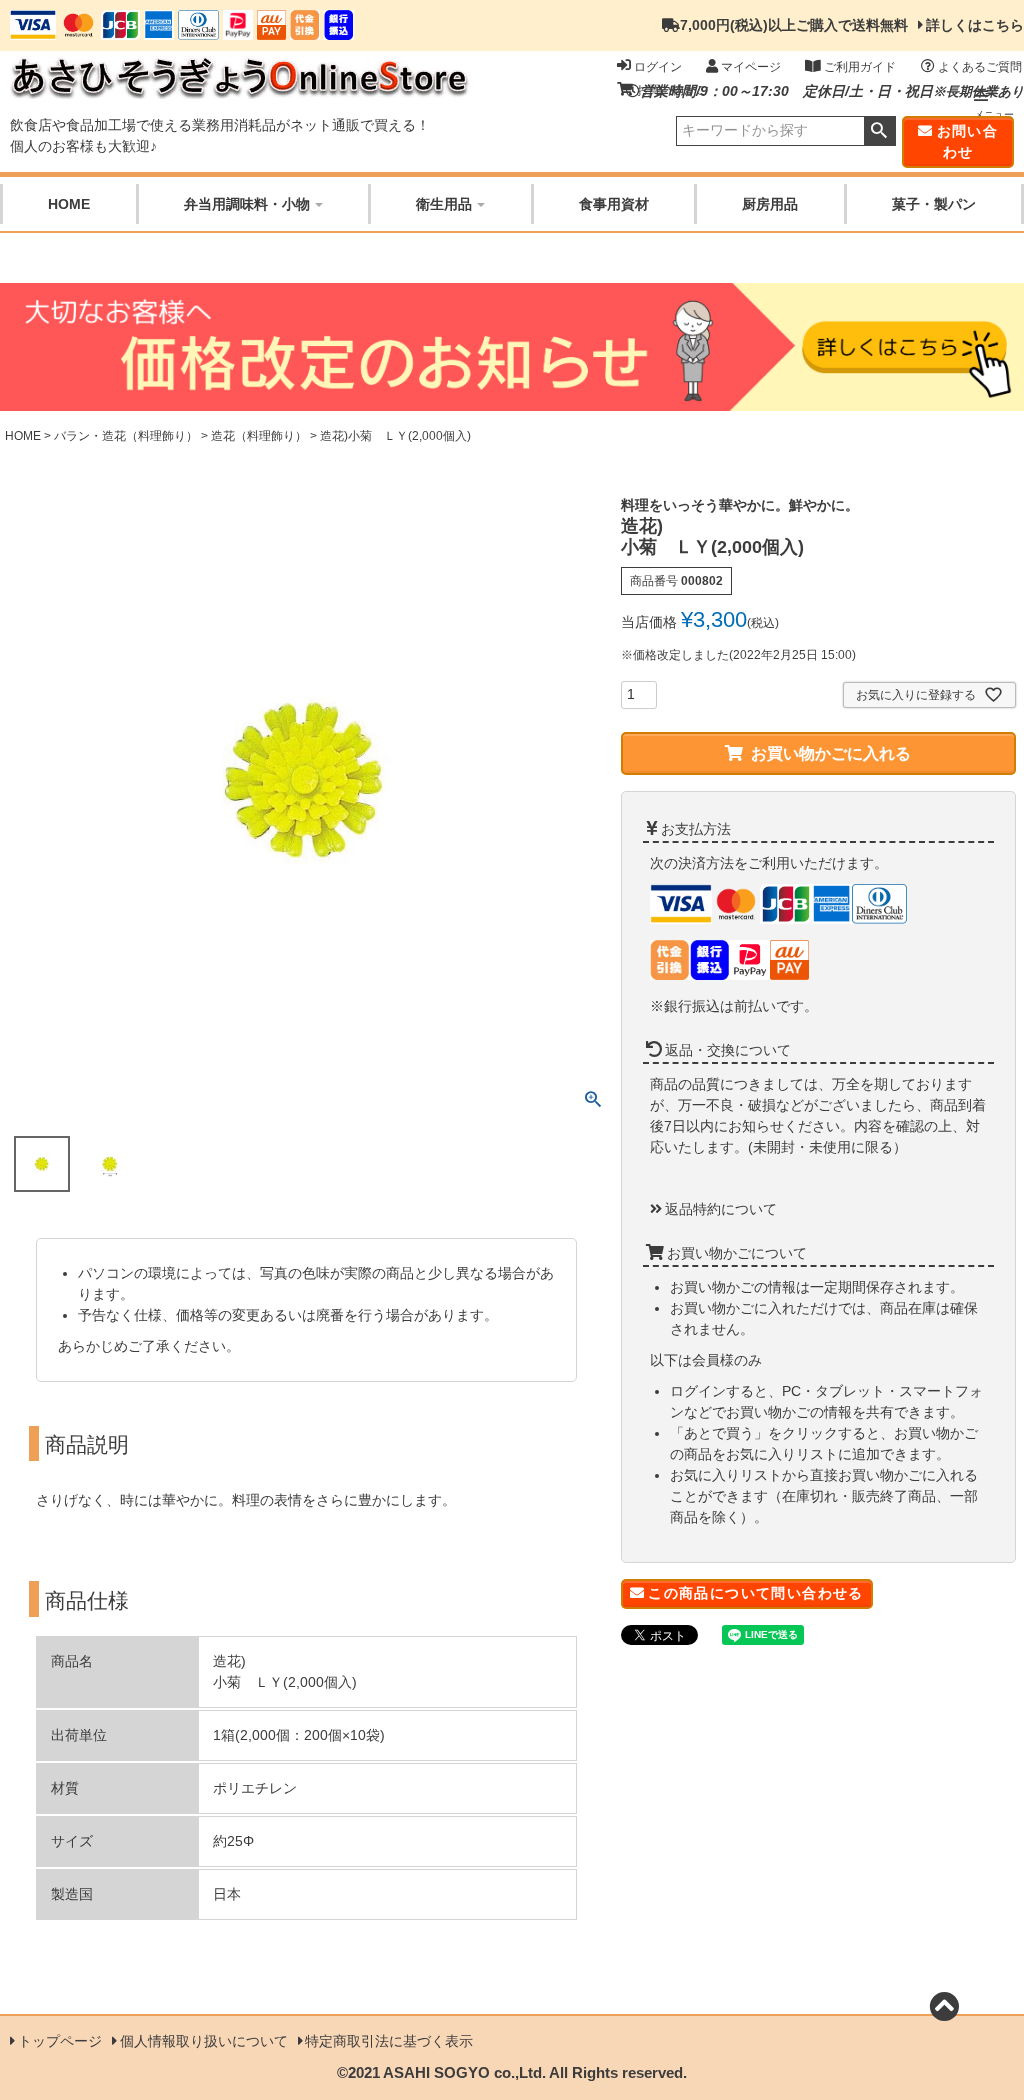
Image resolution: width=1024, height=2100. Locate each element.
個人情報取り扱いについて (204, 2041)
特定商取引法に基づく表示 (389, 2041)
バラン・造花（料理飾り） (126, 436)
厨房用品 (770, 204)
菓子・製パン (934, 204)
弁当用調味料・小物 (247, 204)
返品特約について (721, 1209)
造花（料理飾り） (259, 436)
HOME (69, 204)
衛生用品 (444, 204)
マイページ (751, 67)
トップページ (60, 2041)
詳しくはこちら (975, 25)
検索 (879, 131)
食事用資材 (614, 204)
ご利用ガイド (860, 67)
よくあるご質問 (980, 67)
